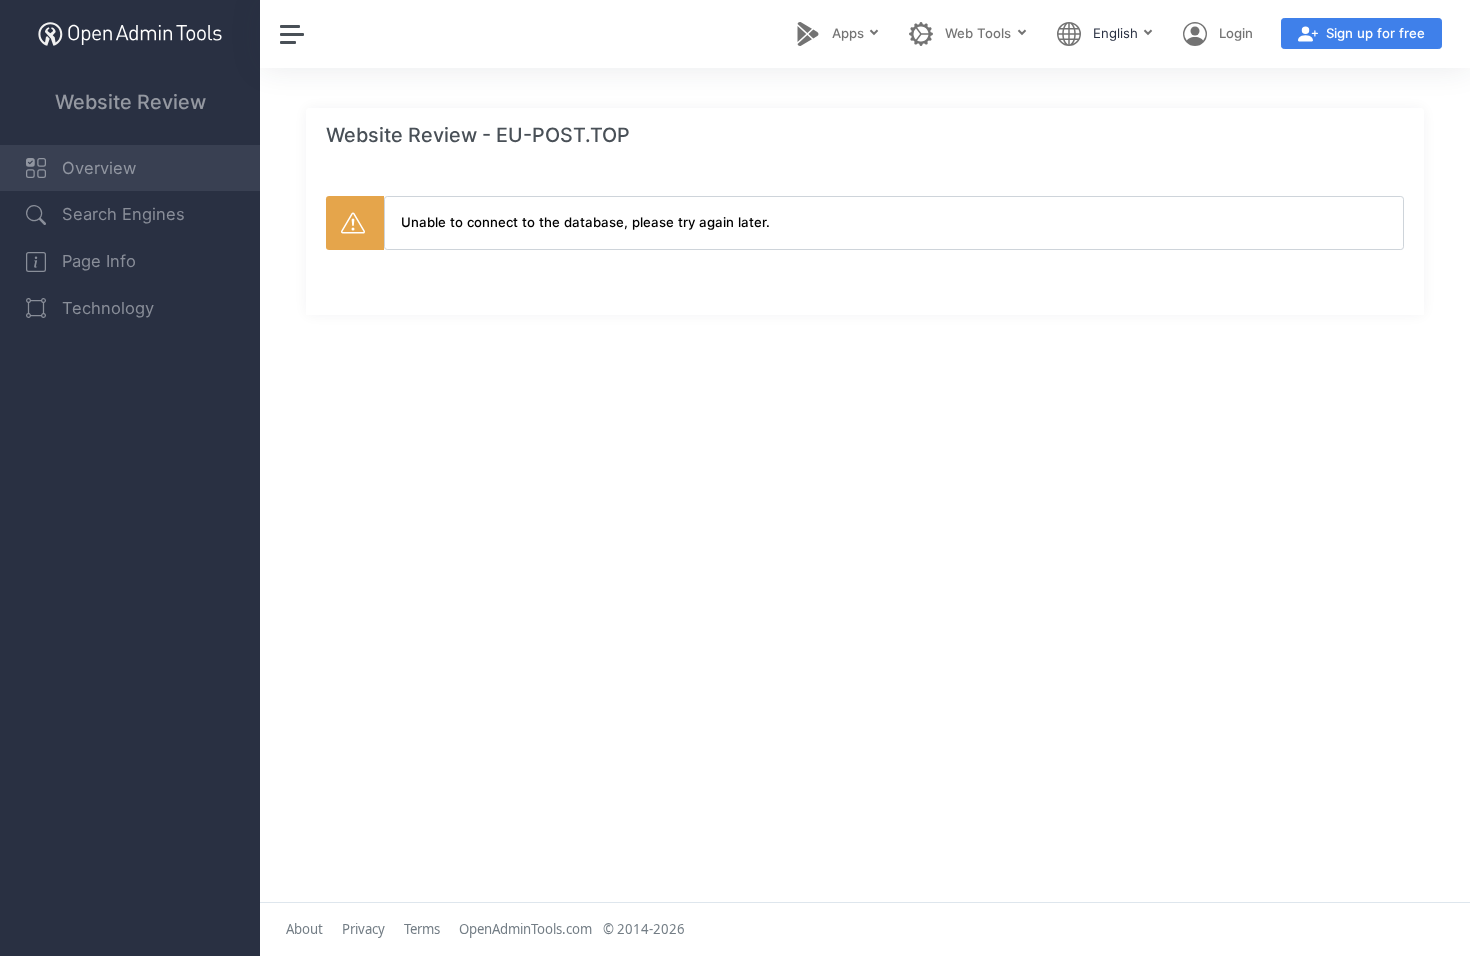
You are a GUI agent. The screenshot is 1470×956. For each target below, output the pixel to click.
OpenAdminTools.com (525, 929)
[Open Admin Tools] (130, 33)
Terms (422, 929)
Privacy (363, 929)
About (304, 929)
